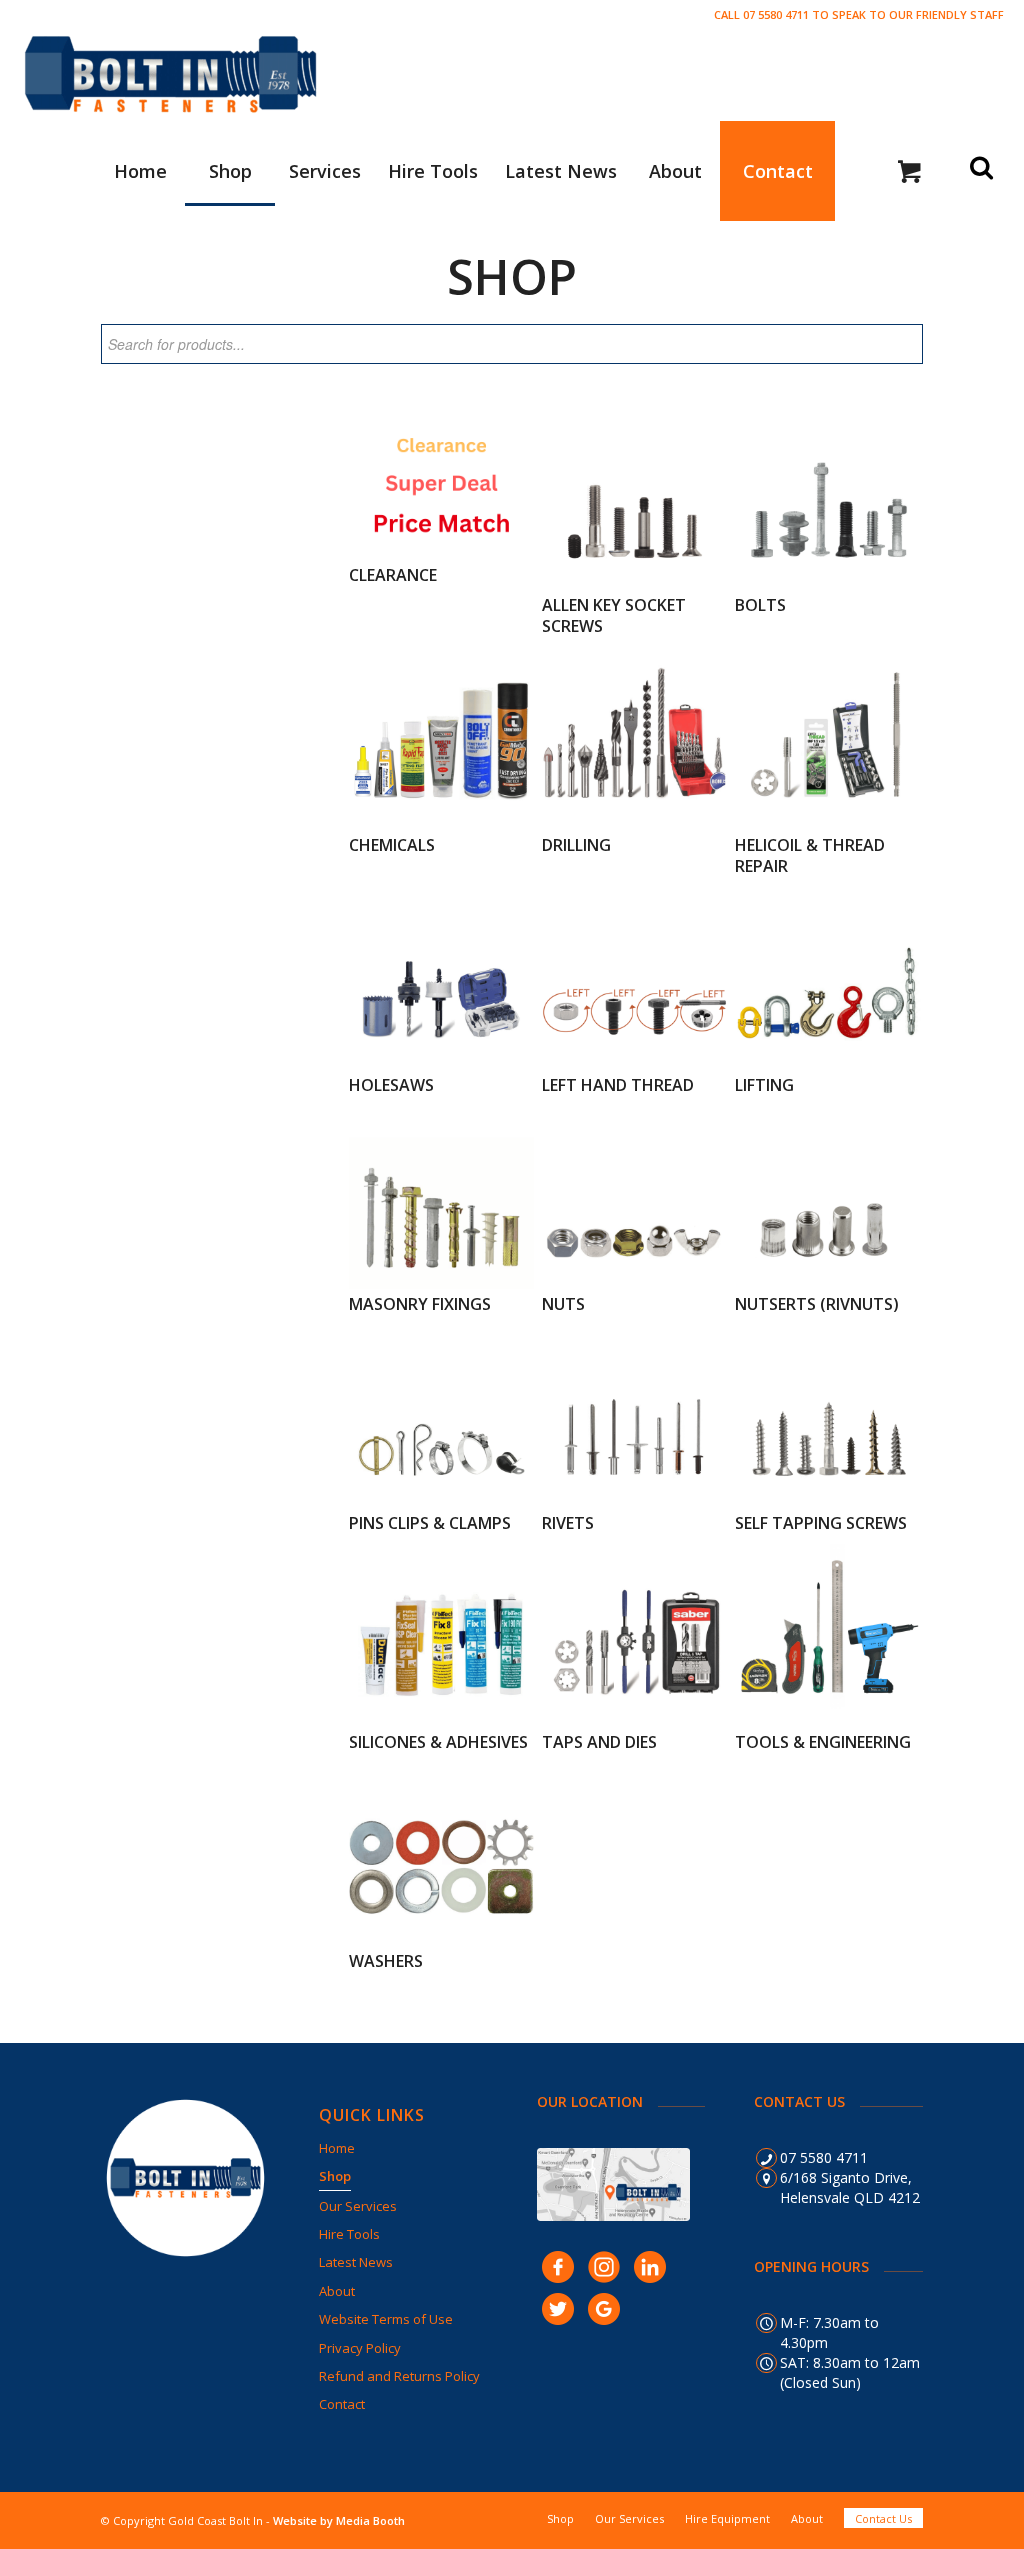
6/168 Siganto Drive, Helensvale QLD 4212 (850, 2187)
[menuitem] (140, 171)
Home (337, 2148)
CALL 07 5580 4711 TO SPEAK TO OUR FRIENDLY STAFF (859, 14)
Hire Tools (349, 2234)
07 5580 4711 (824, 2157)
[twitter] (558, 2307)
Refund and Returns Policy (399, 2376)
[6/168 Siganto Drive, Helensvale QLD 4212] (766, 2178)
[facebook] (558, 2265)
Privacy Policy (360, 2348)
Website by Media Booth (339, 2520)
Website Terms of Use (386, 2319)
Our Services (358, 2206)
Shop (335, 2176)
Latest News (356, 2262)
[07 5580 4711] (766, 2158)
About (337, 2291)
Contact (342, 2404)
